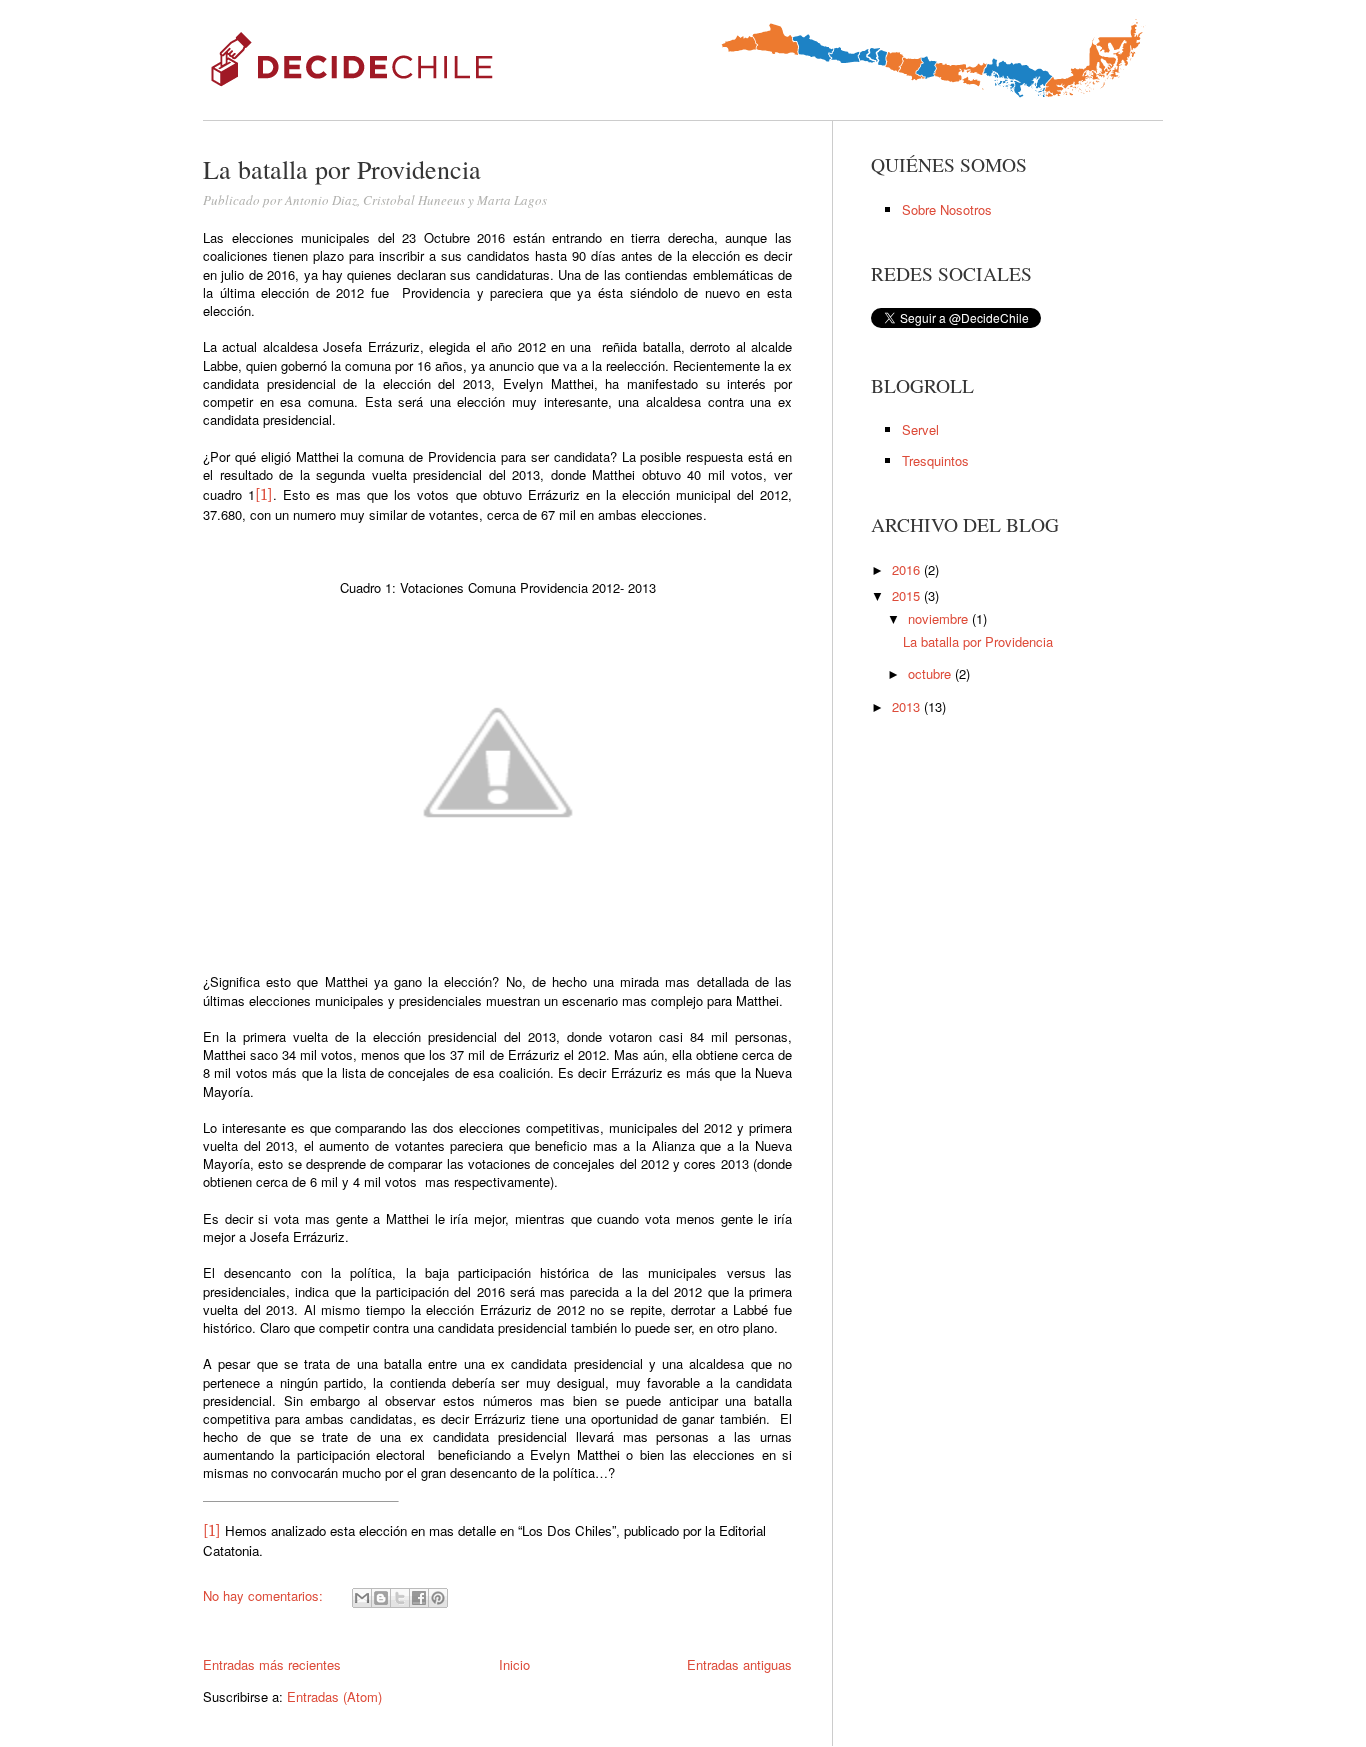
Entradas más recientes (272, 1664)
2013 (908, 706)
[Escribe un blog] (381, 1598)
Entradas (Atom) (334, 1696)
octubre (931, 673)
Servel (920, 429)
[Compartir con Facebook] (419, 1598)
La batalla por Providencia (978, 641)
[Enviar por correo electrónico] (362, 1598)
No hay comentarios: (265, 1595)
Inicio (514, 1664)
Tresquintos (935, 460)
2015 (908, 595)
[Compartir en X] (400, 1598)
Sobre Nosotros (947, 209)
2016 (908, 569)
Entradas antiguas (739, 1664)
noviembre (940, 618)
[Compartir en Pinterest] (438, 1598)
